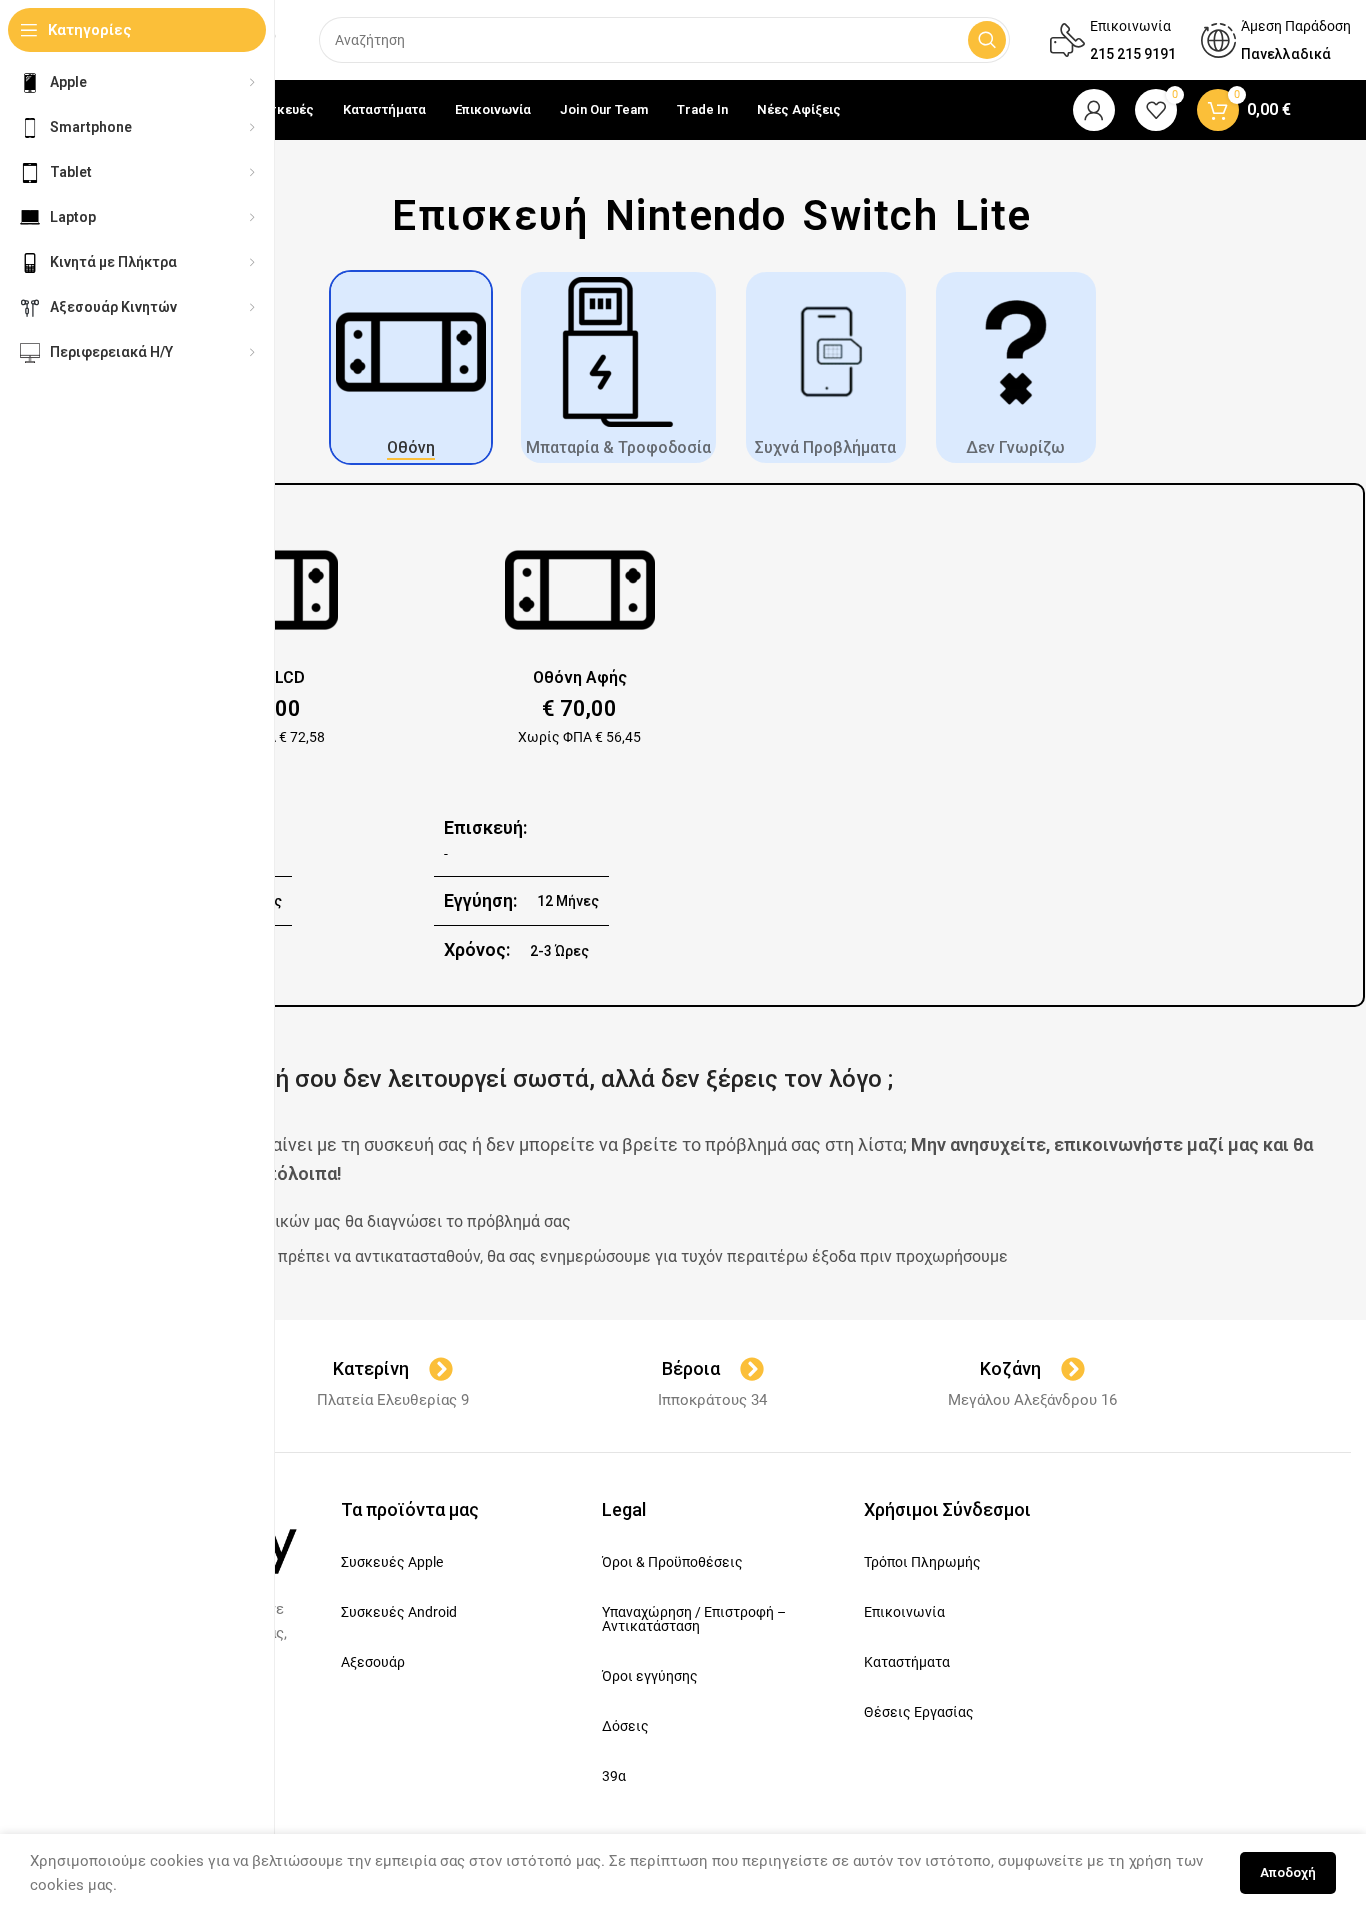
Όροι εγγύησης (650, 1676)
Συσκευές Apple (392, 1562)
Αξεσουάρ (373, 1662)
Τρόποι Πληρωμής (922, 1562)
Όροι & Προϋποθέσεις (672, 1562)
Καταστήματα (907, 1662)
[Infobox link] (1113, 40)
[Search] (987, 40)
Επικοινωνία (904, 1612)
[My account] (1094, 110)
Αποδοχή (1288, 1872)
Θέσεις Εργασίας (919, 1712)
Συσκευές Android (399, 1612)
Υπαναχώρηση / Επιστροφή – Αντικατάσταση (694, 1619)
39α (614, 1776)
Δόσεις (625, 1726)
